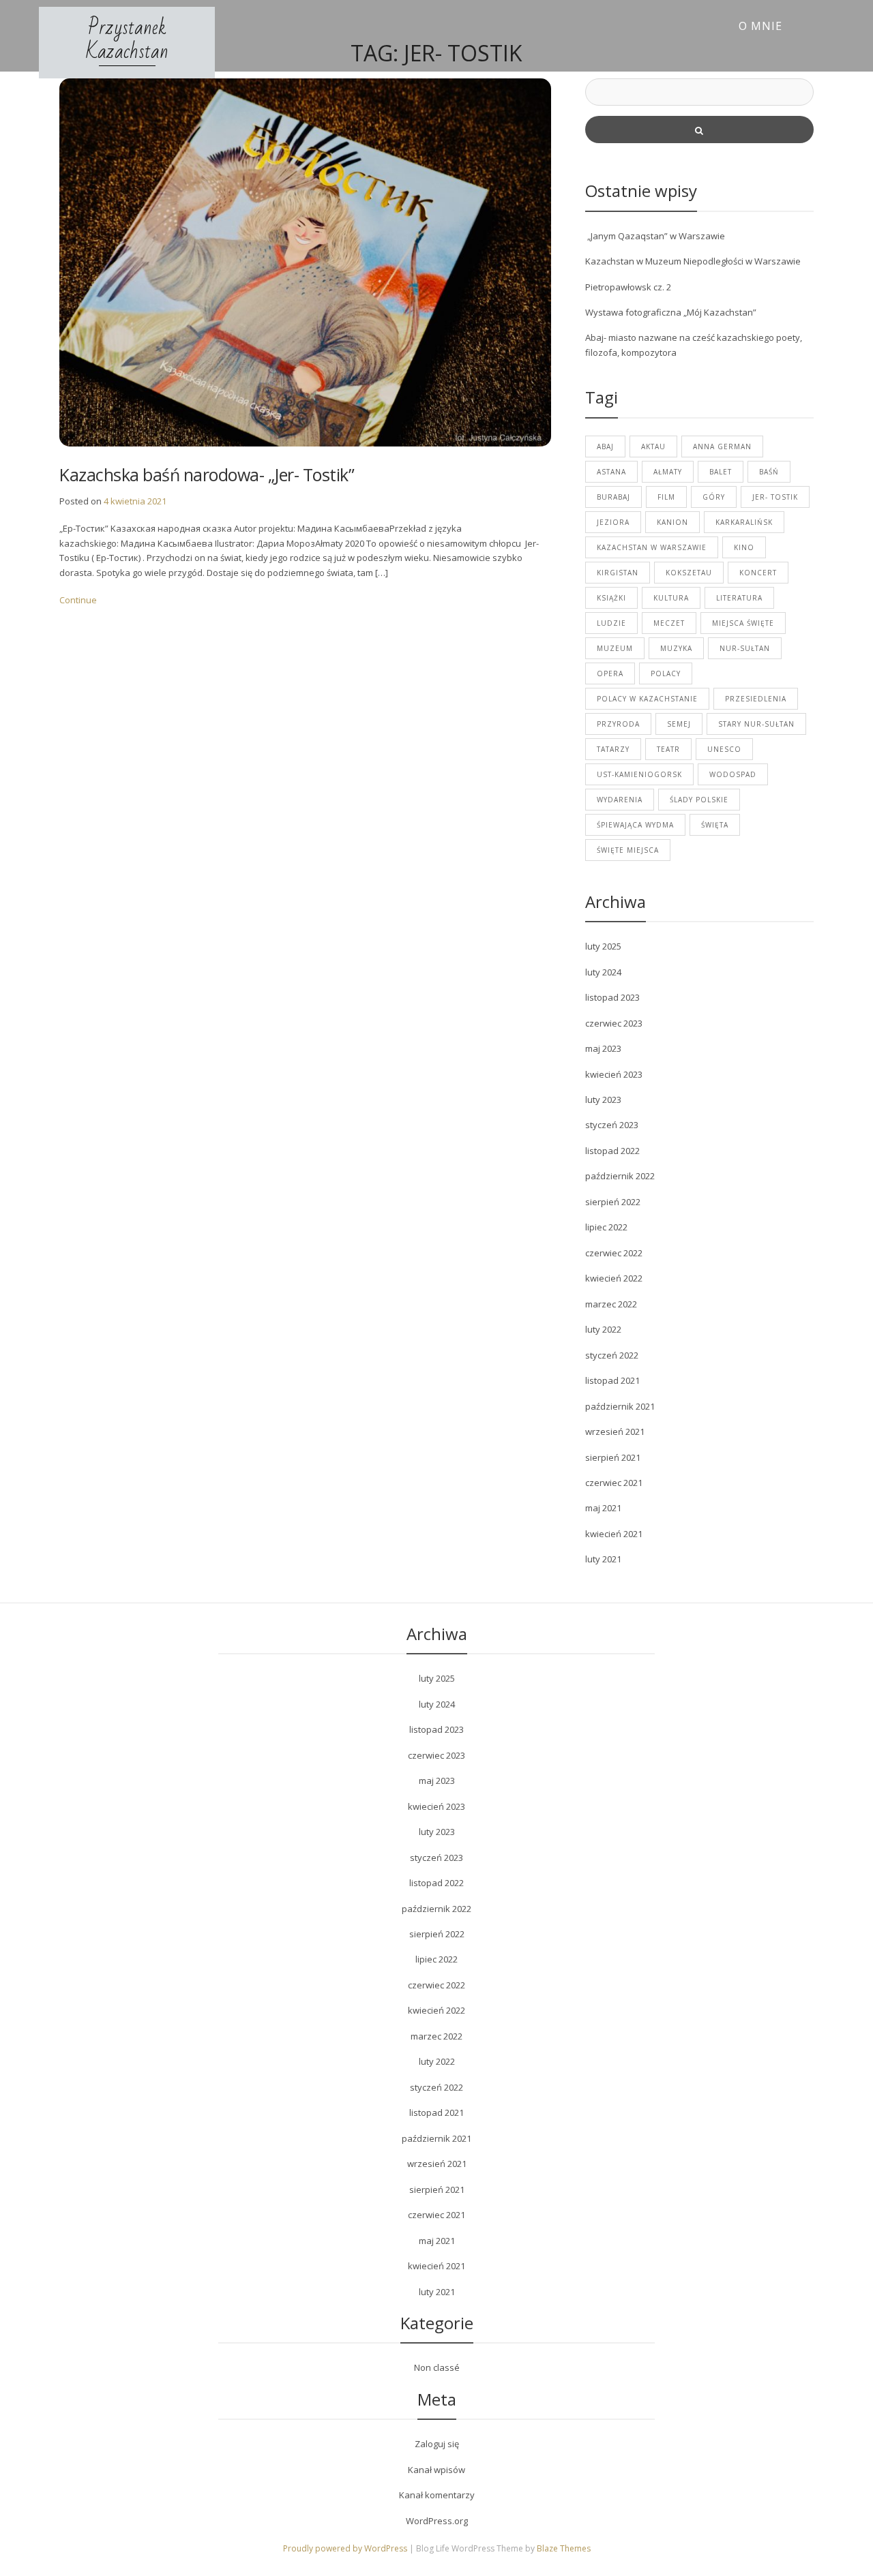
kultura (671, 598)
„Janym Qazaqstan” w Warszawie (655, 236)
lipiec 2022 (606, 1227)
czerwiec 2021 (614, 1483)
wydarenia (620, 800)
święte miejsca (628, 850)
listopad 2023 (612, 997)
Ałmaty (668, 472)
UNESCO (724, 749)
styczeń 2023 (612, 1125)
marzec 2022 (611, 1304)
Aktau (653, 446)
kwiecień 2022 (614, 1278)
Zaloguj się (437, 2444)
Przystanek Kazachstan (127, 40)
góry (714, 497)
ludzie (611, 623)
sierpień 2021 (613, 1457)
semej (679, 724)
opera (610, 673)
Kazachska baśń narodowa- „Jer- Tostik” (207, 474)
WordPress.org (437, 2521)
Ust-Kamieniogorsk (639, 774)
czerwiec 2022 (614, 1253)
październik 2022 (620, 1176)
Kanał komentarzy (437, 2495)
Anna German (722, 446)
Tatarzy (613, 749)
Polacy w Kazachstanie (647, 699)
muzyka (676, 648)
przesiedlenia (756, 699)
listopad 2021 (612, 1380)
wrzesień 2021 (615, 1431)
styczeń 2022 (612, 1355)
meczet (669, 623)
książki (611, 598)
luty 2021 (603, 1559)
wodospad (733, 774)
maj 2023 (603, 1048)
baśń (769, 472)
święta (715, 825)
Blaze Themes (564, 2548)
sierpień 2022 (613, 1202)
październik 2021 (620, 1406)
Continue (78, 600)
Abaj (605, 446)
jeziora (613, 522)
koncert (758, 573)
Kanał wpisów (436, 2470)
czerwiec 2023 (614, 1023)
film (666, 497)
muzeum (615, 648)
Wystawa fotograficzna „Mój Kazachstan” (671, 312)
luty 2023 (603, 1100)
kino (744, 547)
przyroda (618, 724)
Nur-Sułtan (745, 648)
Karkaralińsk (744, 522)
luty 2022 (603, 1329)
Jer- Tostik (775, 497)
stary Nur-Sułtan (756, 724)
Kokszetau (689, 573)
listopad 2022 (612, 1151)
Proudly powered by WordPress (346, 2548)
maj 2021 (603, 1508)
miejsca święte (743, 623)
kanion (672, 522)
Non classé (437, 2367)
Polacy (666, 673)
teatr (668, 749)
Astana (611, 472)
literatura (739, 598)
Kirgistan (618, 573)
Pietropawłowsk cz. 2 (628, 287)
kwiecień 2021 (614, 1534)
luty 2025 (603, 946)
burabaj (613, 497)
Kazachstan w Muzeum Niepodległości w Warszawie (693, 261)
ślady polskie (699, 800)
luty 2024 (603, 972)
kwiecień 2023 (614, 1074)
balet (721, 472)
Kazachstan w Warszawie (652, 547)
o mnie (760, 26)
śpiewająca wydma (635, 825)
